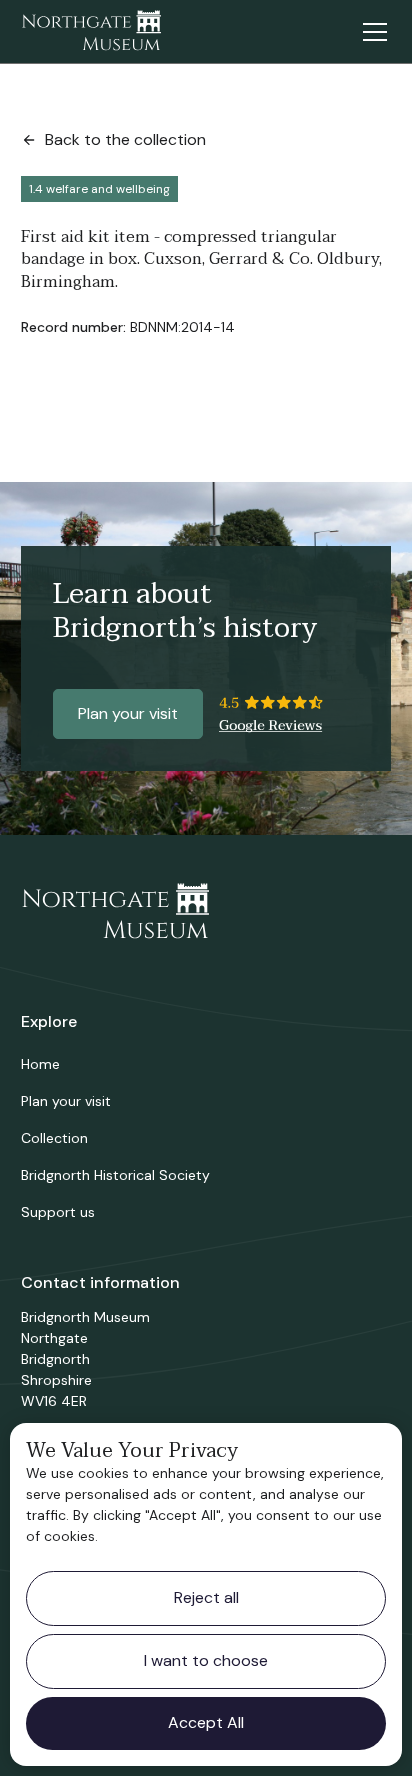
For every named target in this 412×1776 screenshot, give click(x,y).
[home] (91, 32)
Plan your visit (128, 713)
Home (40, 1064)
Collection (54, 1138)
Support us (58, 1212)
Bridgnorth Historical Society (115, 1175)
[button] (371, 32)
